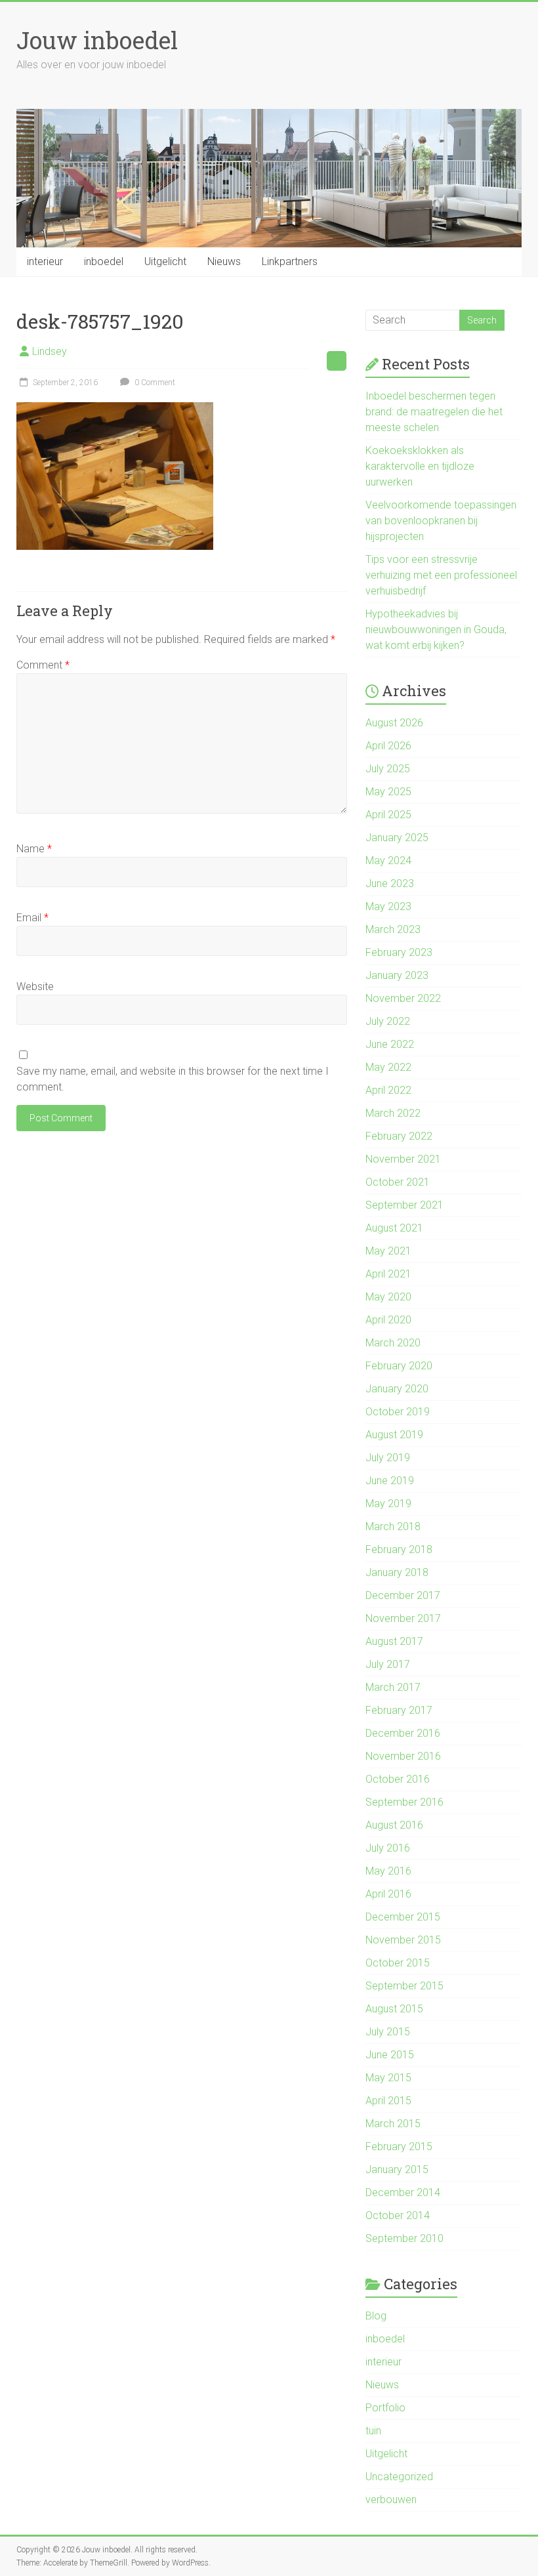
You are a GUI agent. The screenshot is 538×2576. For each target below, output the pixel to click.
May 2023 (388, 906)
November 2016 (403, 1756)
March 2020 (393, 1343)
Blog (376, 2316)
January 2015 (397, 2170)
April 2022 (388, 1090)
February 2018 (399, 1549)
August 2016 (394, 1825)
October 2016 (398, 1779)
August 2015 (394, 2009)
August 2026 (394, 723)
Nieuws (224, 261)
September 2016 (404, 1802)
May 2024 (388, 861)
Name (34, 849)
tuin (373, 2431)
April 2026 (388, 746)
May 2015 (388, 2078)
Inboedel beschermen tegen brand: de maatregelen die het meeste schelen (434, 412)
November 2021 (403, 1159)
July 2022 (388, 1021)
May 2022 (388, 1067)
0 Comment (154, 383)
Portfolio (385, 2408)
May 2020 (388, 1297)
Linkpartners (290, 261)
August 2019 (394, 1435)
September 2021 (404, 1205)
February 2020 (399, 1366)
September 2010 (404, 2238)
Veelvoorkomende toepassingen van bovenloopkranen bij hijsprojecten (441, 521)
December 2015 (403, 1917)
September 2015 (404, 1986)
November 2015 (403, 1940)
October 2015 (398, 1963)
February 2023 (399, 952)
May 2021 (388, 1251)
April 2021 (388, 1274)
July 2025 (388, 769)
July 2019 (388, 1458)
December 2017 (403, 1595)
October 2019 (398, 1412)
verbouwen (391, 2500)
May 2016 (388, 1871)
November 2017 (403, 1618)
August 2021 (394, 1228)
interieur (45, 261)
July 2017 (388, 1664)
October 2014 (398, 2215)
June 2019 (390, 1481)
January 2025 (397, 838)
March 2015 (393, 2124)
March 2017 (393, 1687)
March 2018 (393, 1527)
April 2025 (388, 815)
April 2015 (388, 2101)
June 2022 (390, 1044)
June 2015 (390, 2055)
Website (35, 987)
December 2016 (403, 1733)
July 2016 (388, 1848)
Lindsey (50, 351)
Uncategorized (399, 2477)
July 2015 (388, 2032)
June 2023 (390, 883)
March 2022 (393, 1113)
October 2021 (398, 1182)
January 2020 (397, 1389)
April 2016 (388, 1894)
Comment (43, 665)
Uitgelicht (165, 261)
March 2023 (393, 929)
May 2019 (388, 1504)
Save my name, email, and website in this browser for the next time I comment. (173, 1079)
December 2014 (403, 2192)
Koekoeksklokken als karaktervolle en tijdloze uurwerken (420, 466)
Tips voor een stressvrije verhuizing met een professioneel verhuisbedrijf (441, 575)
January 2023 (397, 975)
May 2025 (388, 792)
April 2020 (388, 1320)
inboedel (104, 261)
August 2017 (394, 1641)
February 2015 (399, 2147)
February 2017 (399, 1710)
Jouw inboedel (97, 40)
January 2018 (397, 1572)
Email (32, 918)
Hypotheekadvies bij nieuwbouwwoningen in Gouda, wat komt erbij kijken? (436, 630)
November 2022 (403, 998)
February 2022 (399, 1136)
